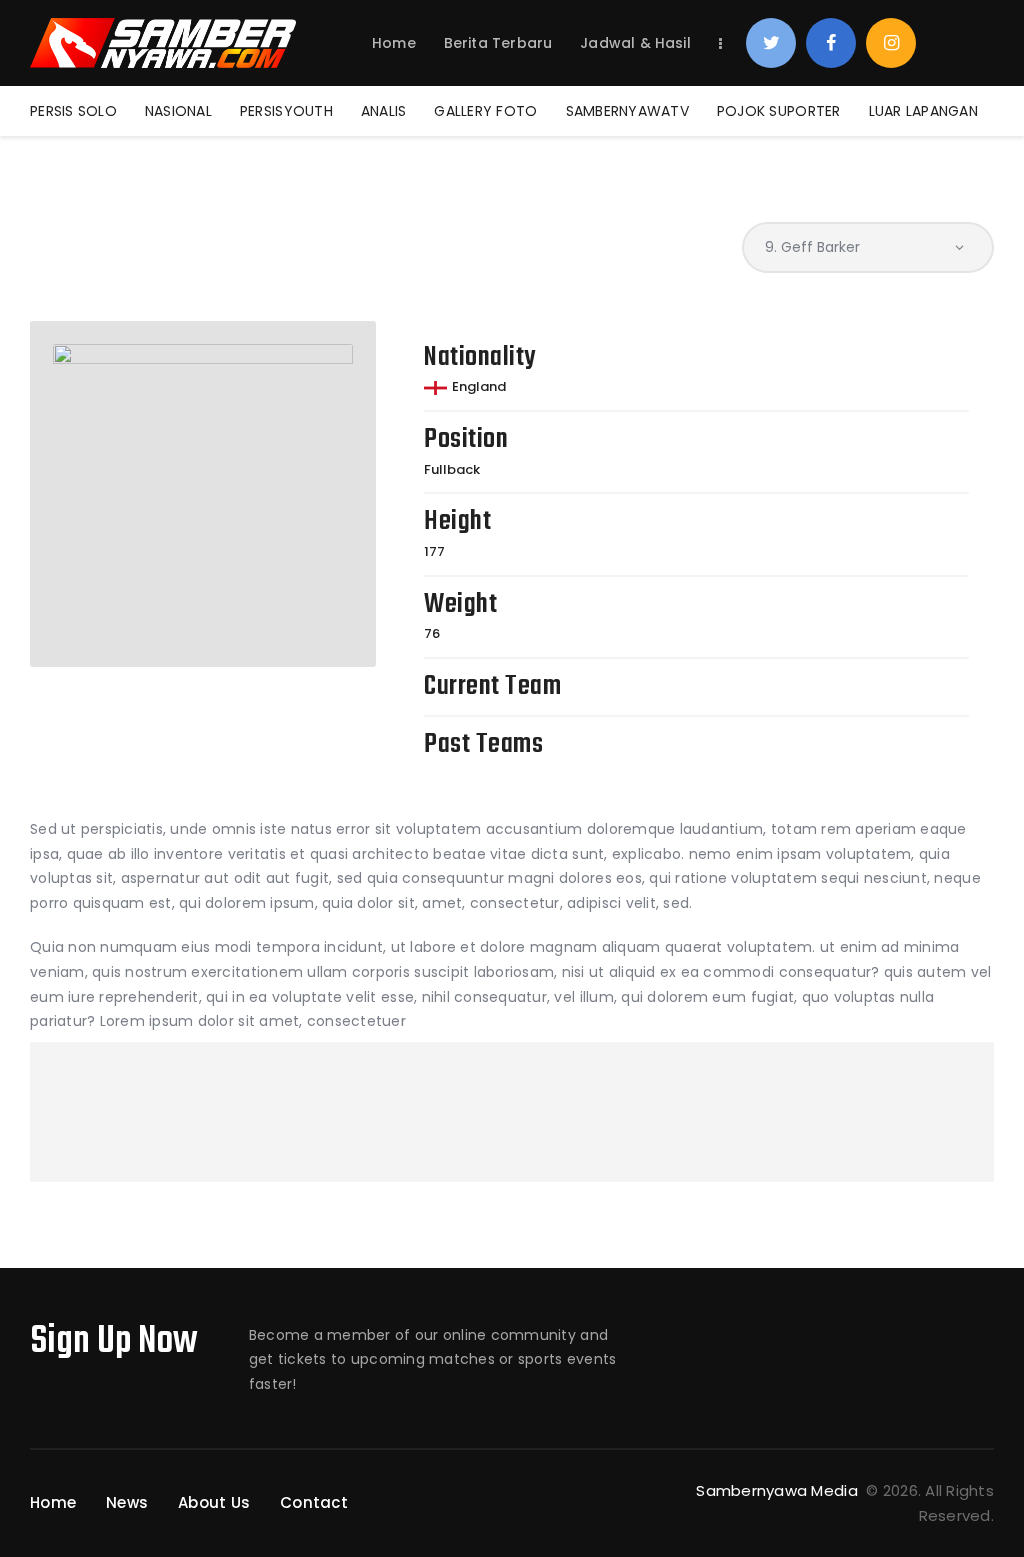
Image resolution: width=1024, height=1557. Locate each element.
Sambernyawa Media (779, 1490)
